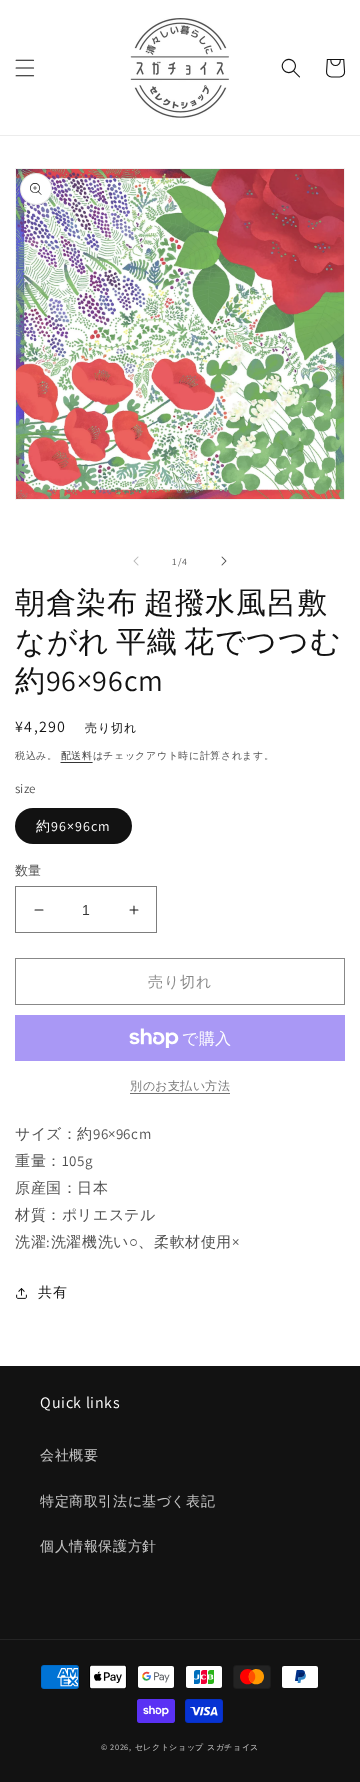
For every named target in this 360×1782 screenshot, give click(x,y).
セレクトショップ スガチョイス (197, 1746)
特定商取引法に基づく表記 (127, 1501)
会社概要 (69, 1455)
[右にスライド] (224, 561)
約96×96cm (73, 826)
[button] (25, 68)
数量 (28, 870)
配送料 (77, 755)
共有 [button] (52, 1292)
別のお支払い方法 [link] (180, 1085)
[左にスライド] (136, 561)
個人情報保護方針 (98, 1546)
